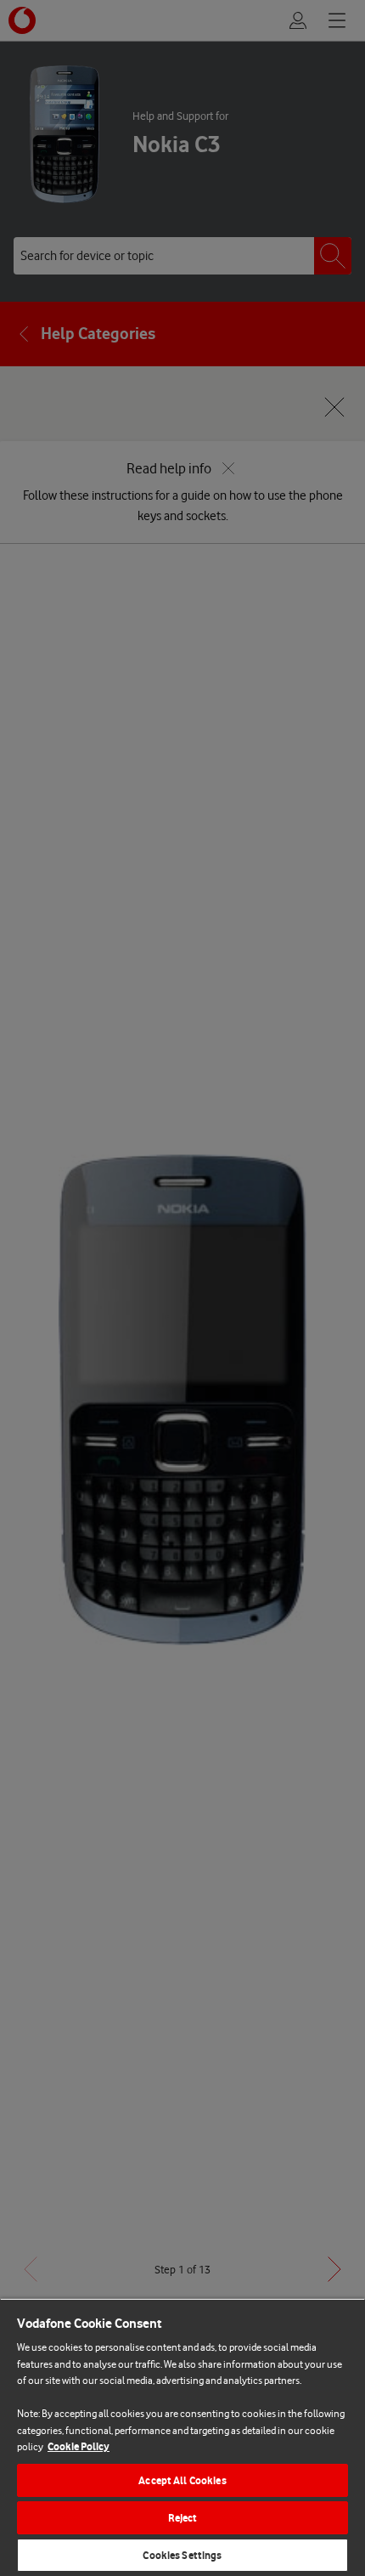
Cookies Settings (182, 2555)
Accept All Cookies (182, 2480)
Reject (183, 2518)
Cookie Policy (79, 2446)
